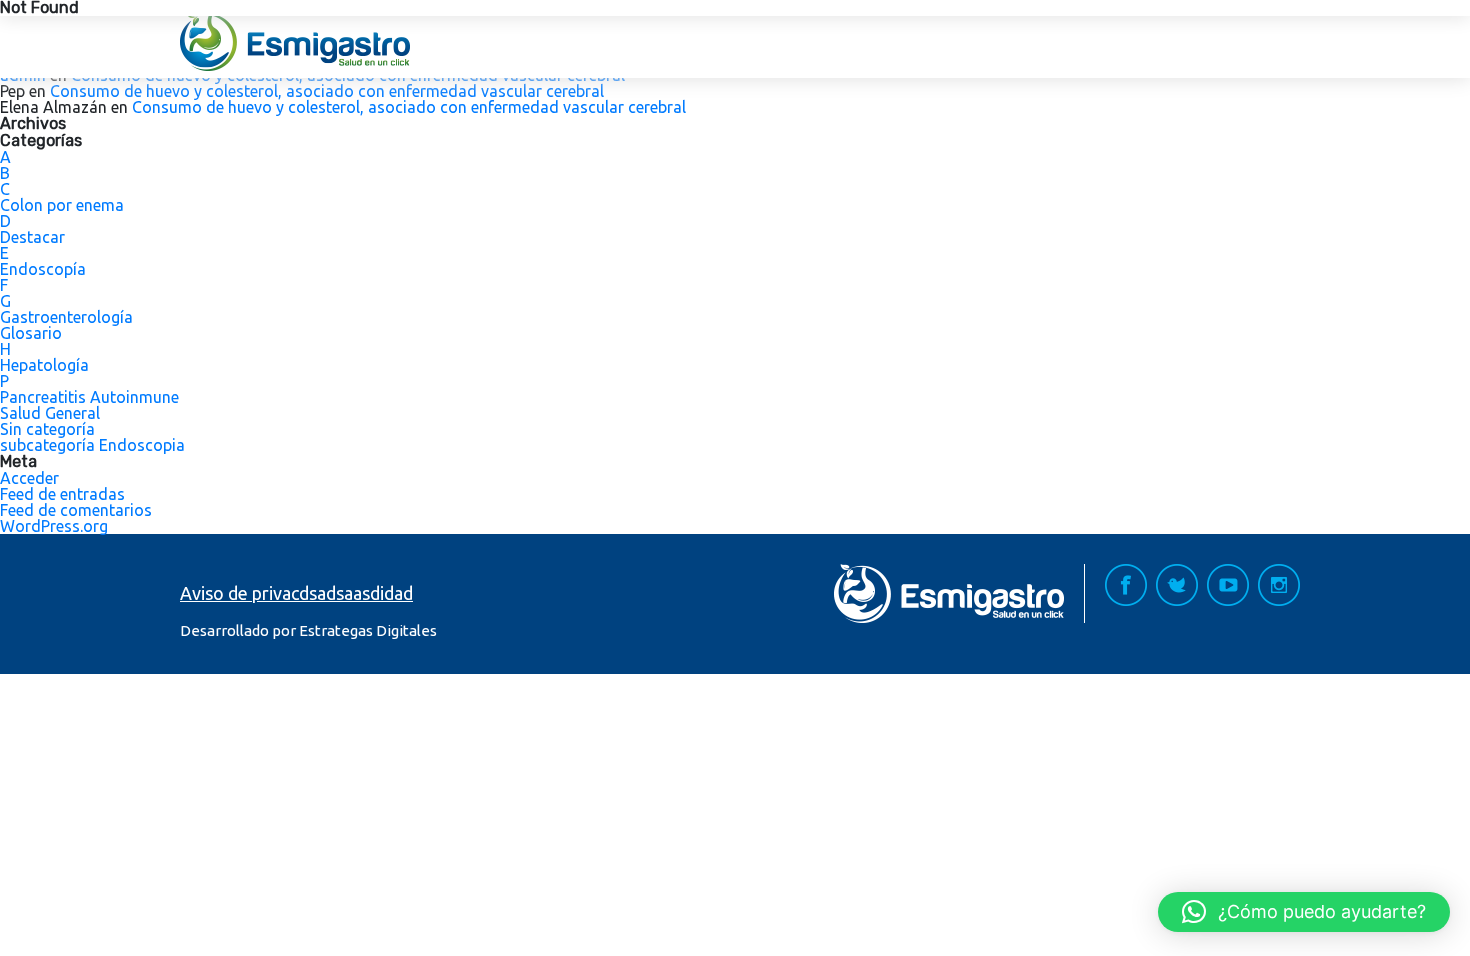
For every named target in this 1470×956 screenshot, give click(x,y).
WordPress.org (54, 526)
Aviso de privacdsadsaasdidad (296, 593)
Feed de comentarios (76, 510)
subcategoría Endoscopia (92, 445)
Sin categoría (47, 429)
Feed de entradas (62, 494)
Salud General (50, 413)
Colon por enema (62, 205)
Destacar (32, 237)
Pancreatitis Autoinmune (89, 397)
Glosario (31, 333)
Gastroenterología (66, 317)
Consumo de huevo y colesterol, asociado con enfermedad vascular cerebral (327, 91)
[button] (1304, 912)
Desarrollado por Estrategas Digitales (308, 630)
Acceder (29, 478)
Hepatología (44, 365)
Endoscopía (43, 269)
